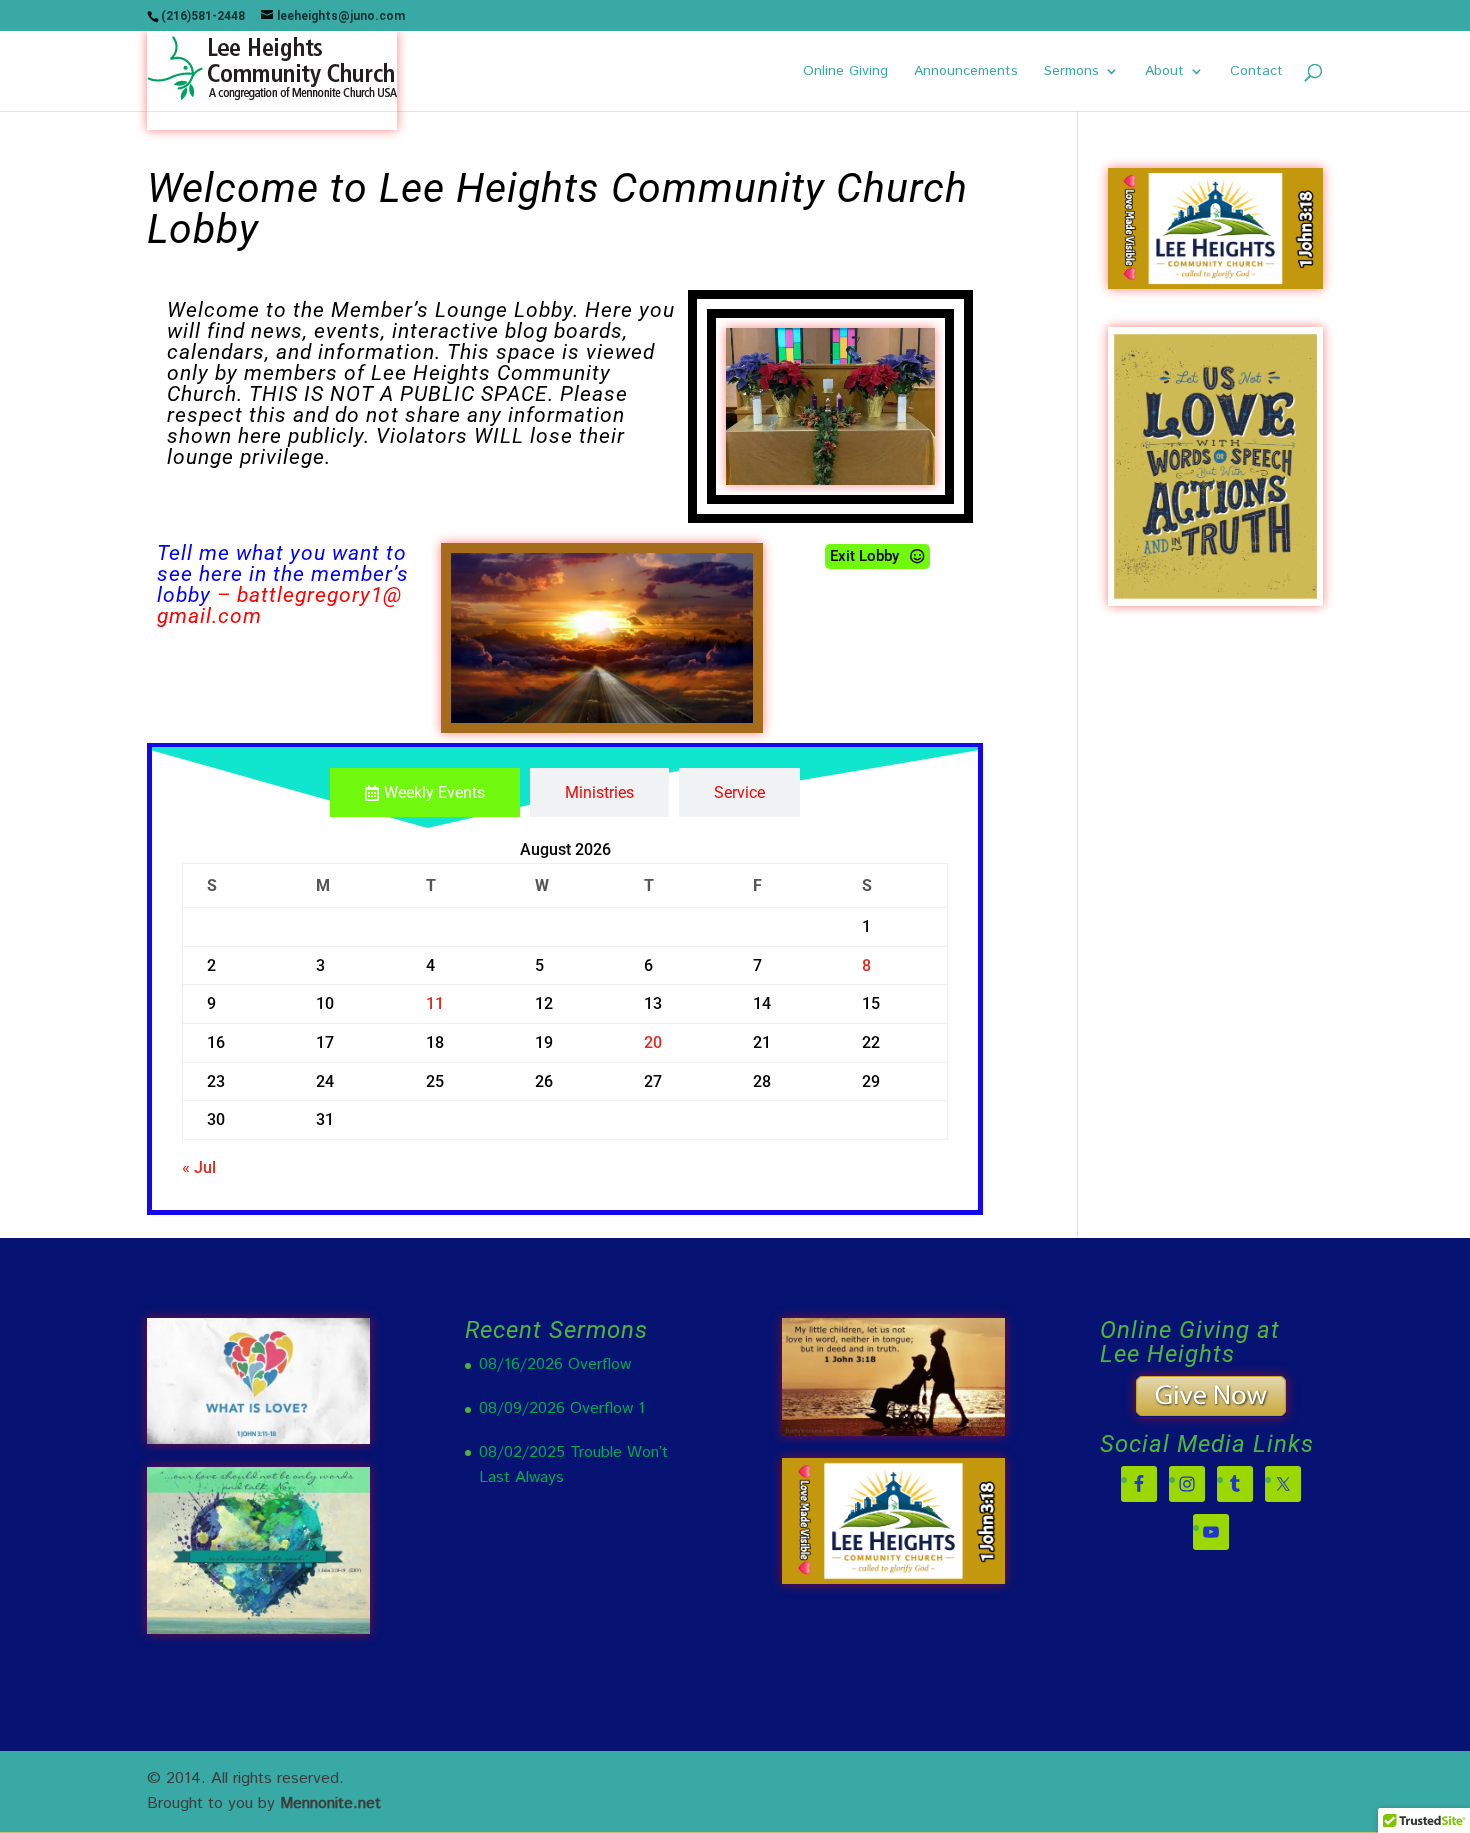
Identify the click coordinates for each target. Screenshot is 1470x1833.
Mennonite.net (330, 1803)
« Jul (199, 1167)
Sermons (1071, 72)
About (1164, 72)
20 (653, 1042)
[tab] (425, 792)
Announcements (966, 72)
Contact (1256, 72)
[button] (877, 556)
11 (435, 1003)
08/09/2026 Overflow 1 (562, 1408)
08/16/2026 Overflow (555, 1364)
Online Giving (845, 72)
